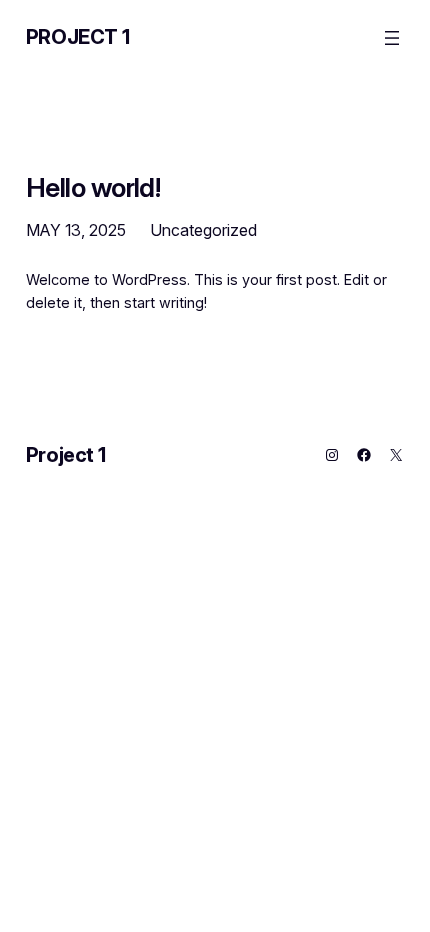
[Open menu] (392, 38)
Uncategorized (203, 230)
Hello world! (93, 187)
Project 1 (77, 37)
